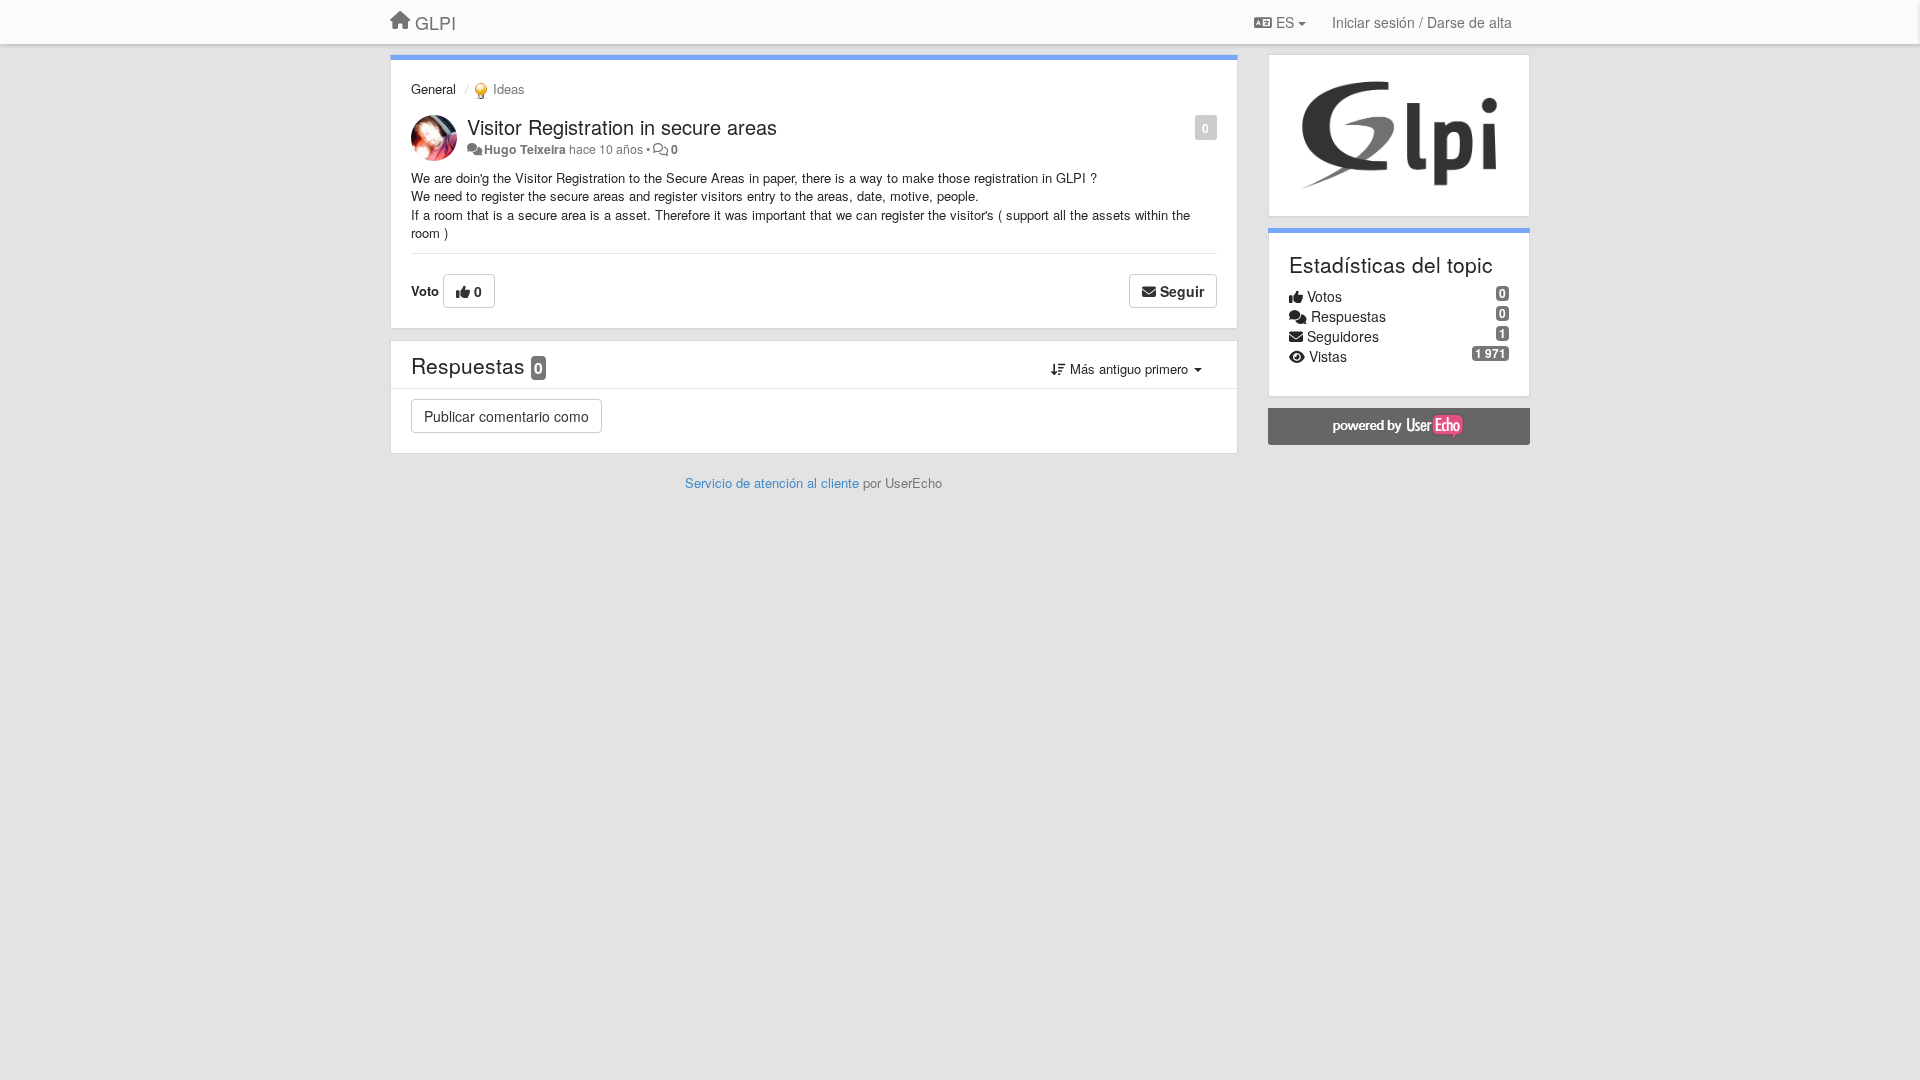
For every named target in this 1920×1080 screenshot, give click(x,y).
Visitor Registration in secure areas (622, 126)
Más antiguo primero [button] (1129, 368)
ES (1285, 22)
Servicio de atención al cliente (774, 482)
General (433, 88)
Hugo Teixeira (525, 149)
